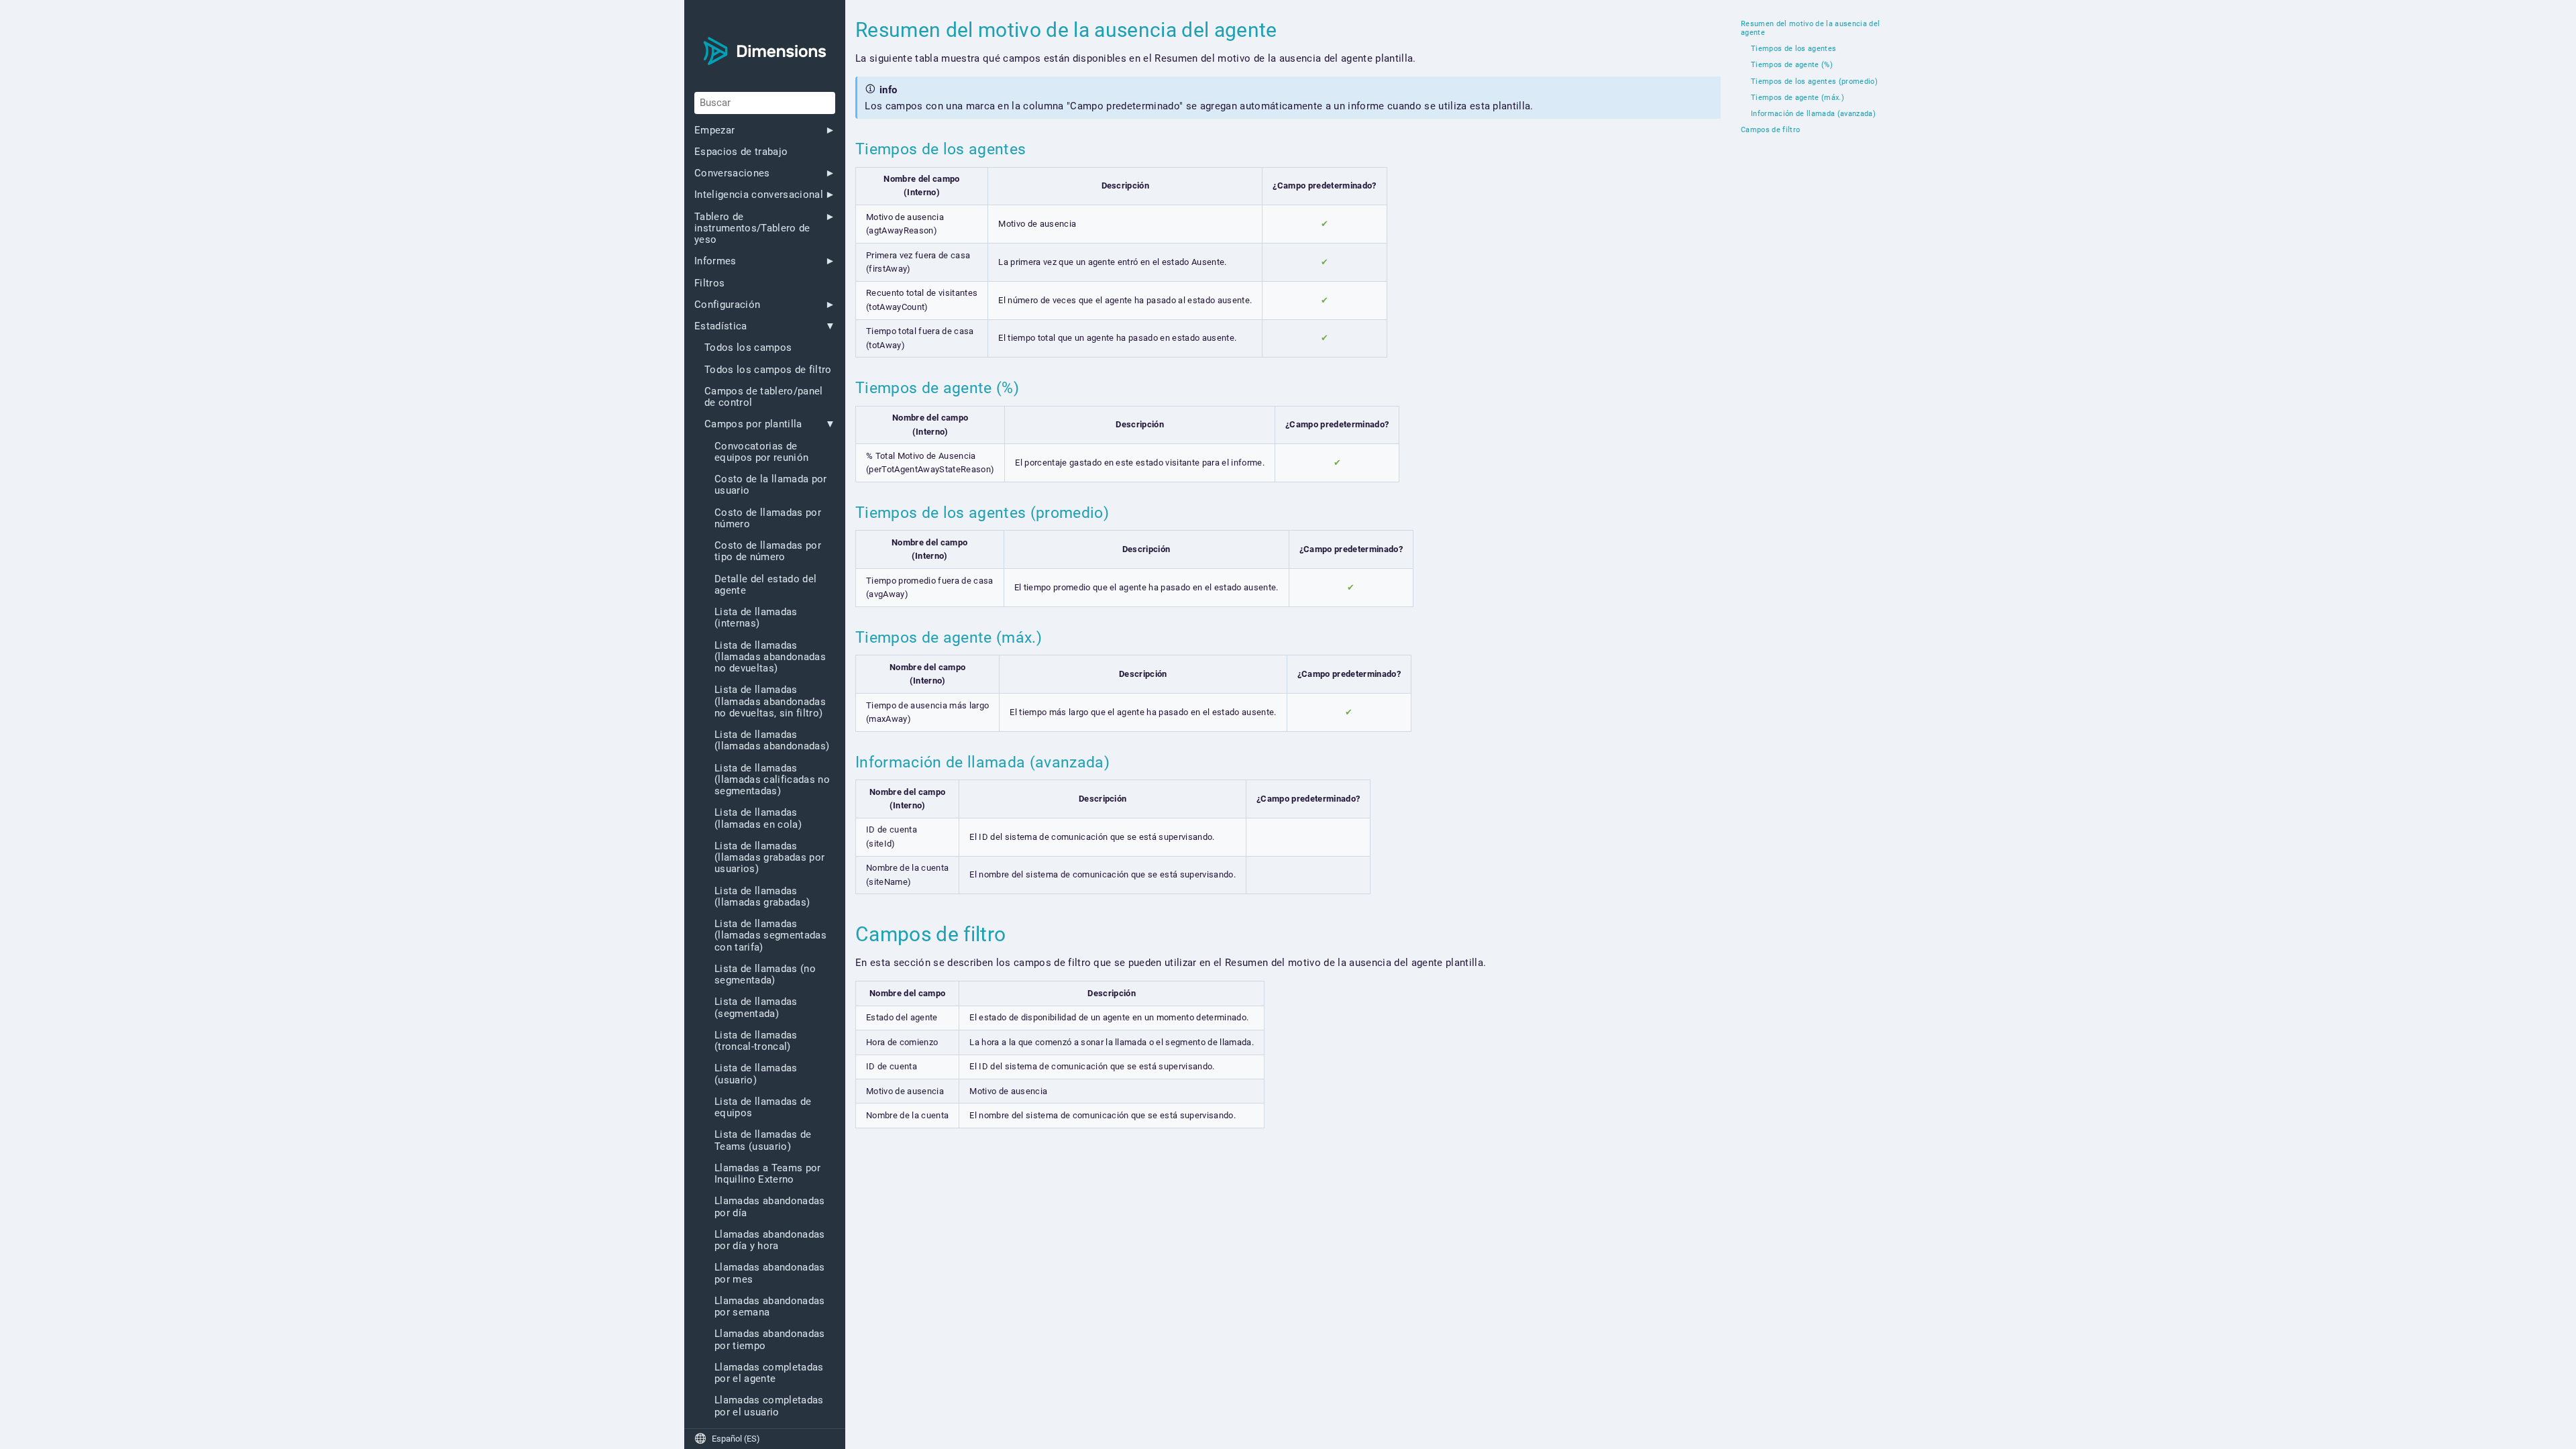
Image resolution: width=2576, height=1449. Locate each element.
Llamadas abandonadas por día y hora (770, 1240)
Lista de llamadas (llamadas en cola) (758, 818)
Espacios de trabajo (741, 152)
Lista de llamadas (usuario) (756, 1074)
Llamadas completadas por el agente (769, 1373)
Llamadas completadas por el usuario (769, 1406)
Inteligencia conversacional (759, 195)
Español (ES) (727, 1439)
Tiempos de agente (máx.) (1797, 98)
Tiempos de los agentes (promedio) (1814, 82)
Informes (715, 261)
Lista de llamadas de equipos (763, 1108)
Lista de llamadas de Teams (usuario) (763, 1140)
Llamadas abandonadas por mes (770, 1273)
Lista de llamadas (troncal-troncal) (756, 1041)
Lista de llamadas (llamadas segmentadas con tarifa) (770, 936)
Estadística (721, 326)
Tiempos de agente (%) (1792, 65)
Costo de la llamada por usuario (771, 485)
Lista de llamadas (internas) (756, 618)
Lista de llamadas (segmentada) (756, 1008)
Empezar (714, 130)
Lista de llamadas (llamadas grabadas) (762, 897)
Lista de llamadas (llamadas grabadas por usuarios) (769, 858)
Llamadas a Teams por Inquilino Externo (768, 1174)
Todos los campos (748, 348)
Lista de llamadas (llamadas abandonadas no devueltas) (770, 657)
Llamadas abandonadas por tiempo (770, 1340)
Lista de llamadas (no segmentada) (765, 975)
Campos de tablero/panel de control (764, 397)
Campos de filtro (1770, 130)
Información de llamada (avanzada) (1813, 114)
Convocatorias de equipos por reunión (761, 452)
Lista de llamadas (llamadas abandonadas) (772, 741)
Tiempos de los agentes (1793, 49)
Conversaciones (732, 173)
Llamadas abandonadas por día (770, 1207)
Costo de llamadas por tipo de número (768, 551)
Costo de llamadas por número (768, 519)
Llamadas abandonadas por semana (770, 1307)
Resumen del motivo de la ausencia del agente (1810, 29)
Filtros (709, 283)
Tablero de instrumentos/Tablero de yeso (752, 229)
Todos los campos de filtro (768, 370)
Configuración (727, 305)
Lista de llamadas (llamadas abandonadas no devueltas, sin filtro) (770, 702)
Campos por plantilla (753, 424)
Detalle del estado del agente (765, 585)
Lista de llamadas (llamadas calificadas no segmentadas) (772, 780)
